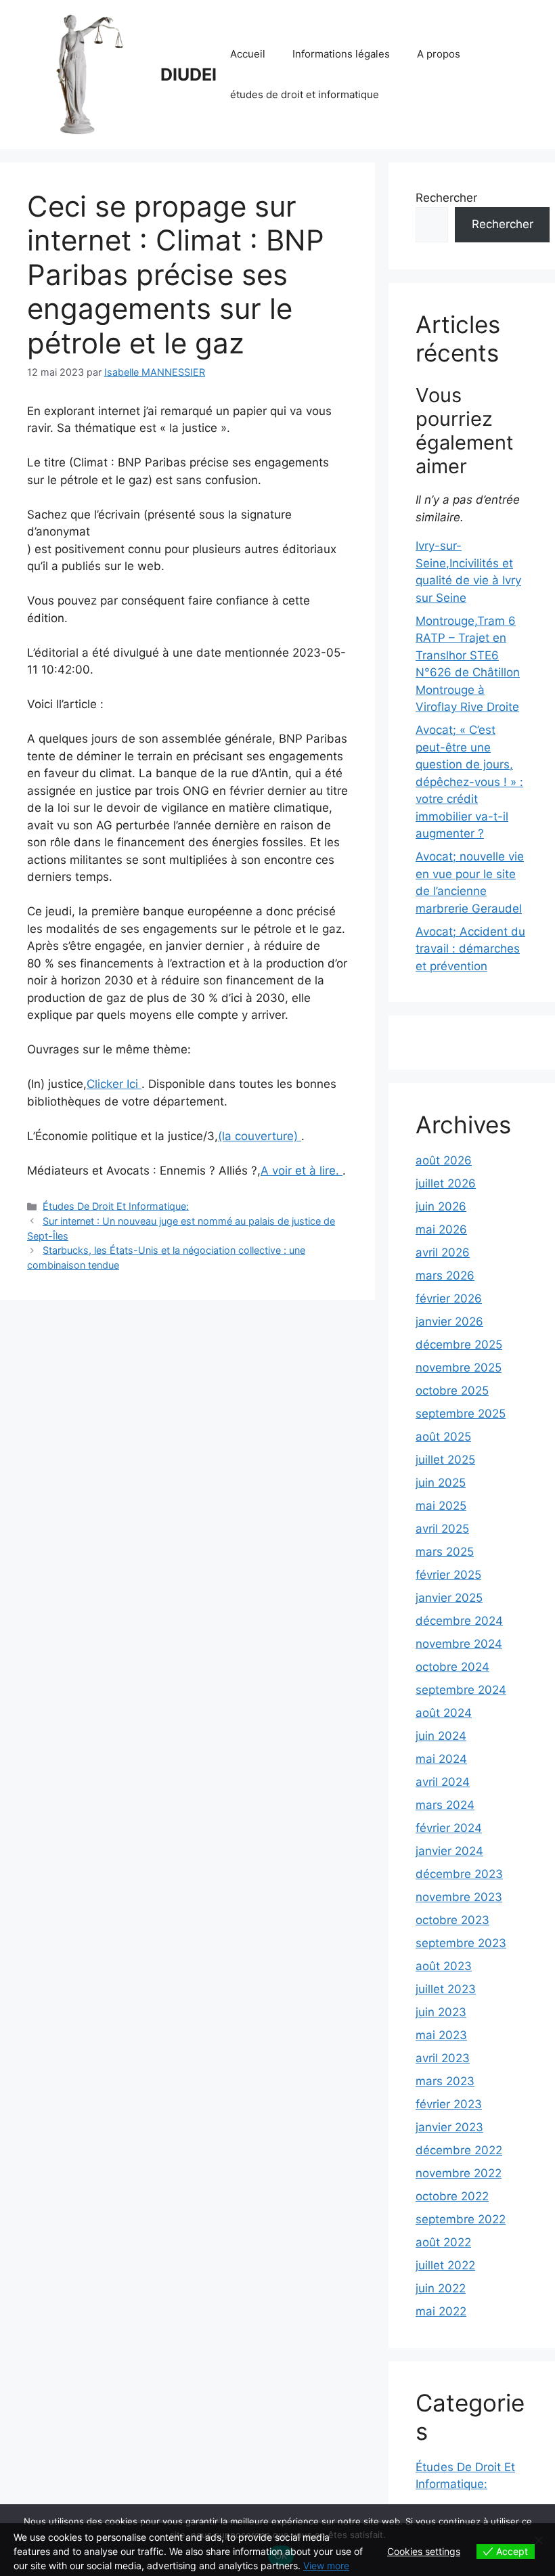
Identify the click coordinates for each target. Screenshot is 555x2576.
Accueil (248, 54)
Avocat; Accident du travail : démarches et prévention (470, 949)
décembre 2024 (459, 1621)
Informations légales (341, 54)
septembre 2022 (461, 2219)
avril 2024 (443, 1782)
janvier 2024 (449, 1851)
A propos (439, 54)
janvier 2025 (449, 1598)
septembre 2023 (461, 1943)
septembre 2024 (461, 1690)
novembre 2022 (459, 2173)
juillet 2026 (446, 1183)
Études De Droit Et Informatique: (116, 1206)
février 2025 (448, 1575)
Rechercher (446, 198)
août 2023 (444, 1966)
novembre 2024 (459, 1644)
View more (326, 2566)
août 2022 (443, 2242)
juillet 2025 (445, 1460)
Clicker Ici (114, 1084)
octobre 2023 (452, 1920)
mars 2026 (445, 1275)
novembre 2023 (459, 1897)
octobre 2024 (452, 1667)
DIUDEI (188, 74)
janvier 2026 (449, 1322)
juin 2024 (441, 1736)
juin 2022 (441, 2288)
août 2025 (443, 1437)
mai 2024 (441, 1759)
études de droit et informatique (305, 94)
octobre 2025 (452, 1391)
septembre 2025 (461, 1414)
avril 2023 (443, 2058)
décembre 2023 (459, 1874)
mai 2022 (441, 2311)
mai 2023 (441, 2035)
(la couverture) (260, 1136)
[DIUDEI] (88, 74)
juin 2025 (441, 1483)
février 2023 (449, 2104)
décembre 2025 (459, 1345)
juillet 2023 (446, 1989)
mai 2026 (441, 1229)
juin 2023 (441, 2012)
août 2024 (444, 1713)
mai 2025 (441, 1506)
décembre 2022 (459, 2150)
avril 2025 (442, 1529)
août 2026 (444, 1160)
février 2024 (449, 1828)
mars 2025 (445, 1552)
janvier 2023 (449, 2127)
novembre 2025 (459, 1368)
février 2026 (449, 1298)
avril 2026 (443, 1252)
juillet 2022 (445, 2265)
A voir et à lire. (302, 1171)
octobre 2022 (452, 2196)
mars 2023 (445, 2081)
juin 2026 (441, 1206)
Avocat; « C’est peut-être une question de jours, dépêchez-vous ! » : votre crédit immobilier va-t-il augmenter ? (469, 782)
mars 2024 (445, 1805)
